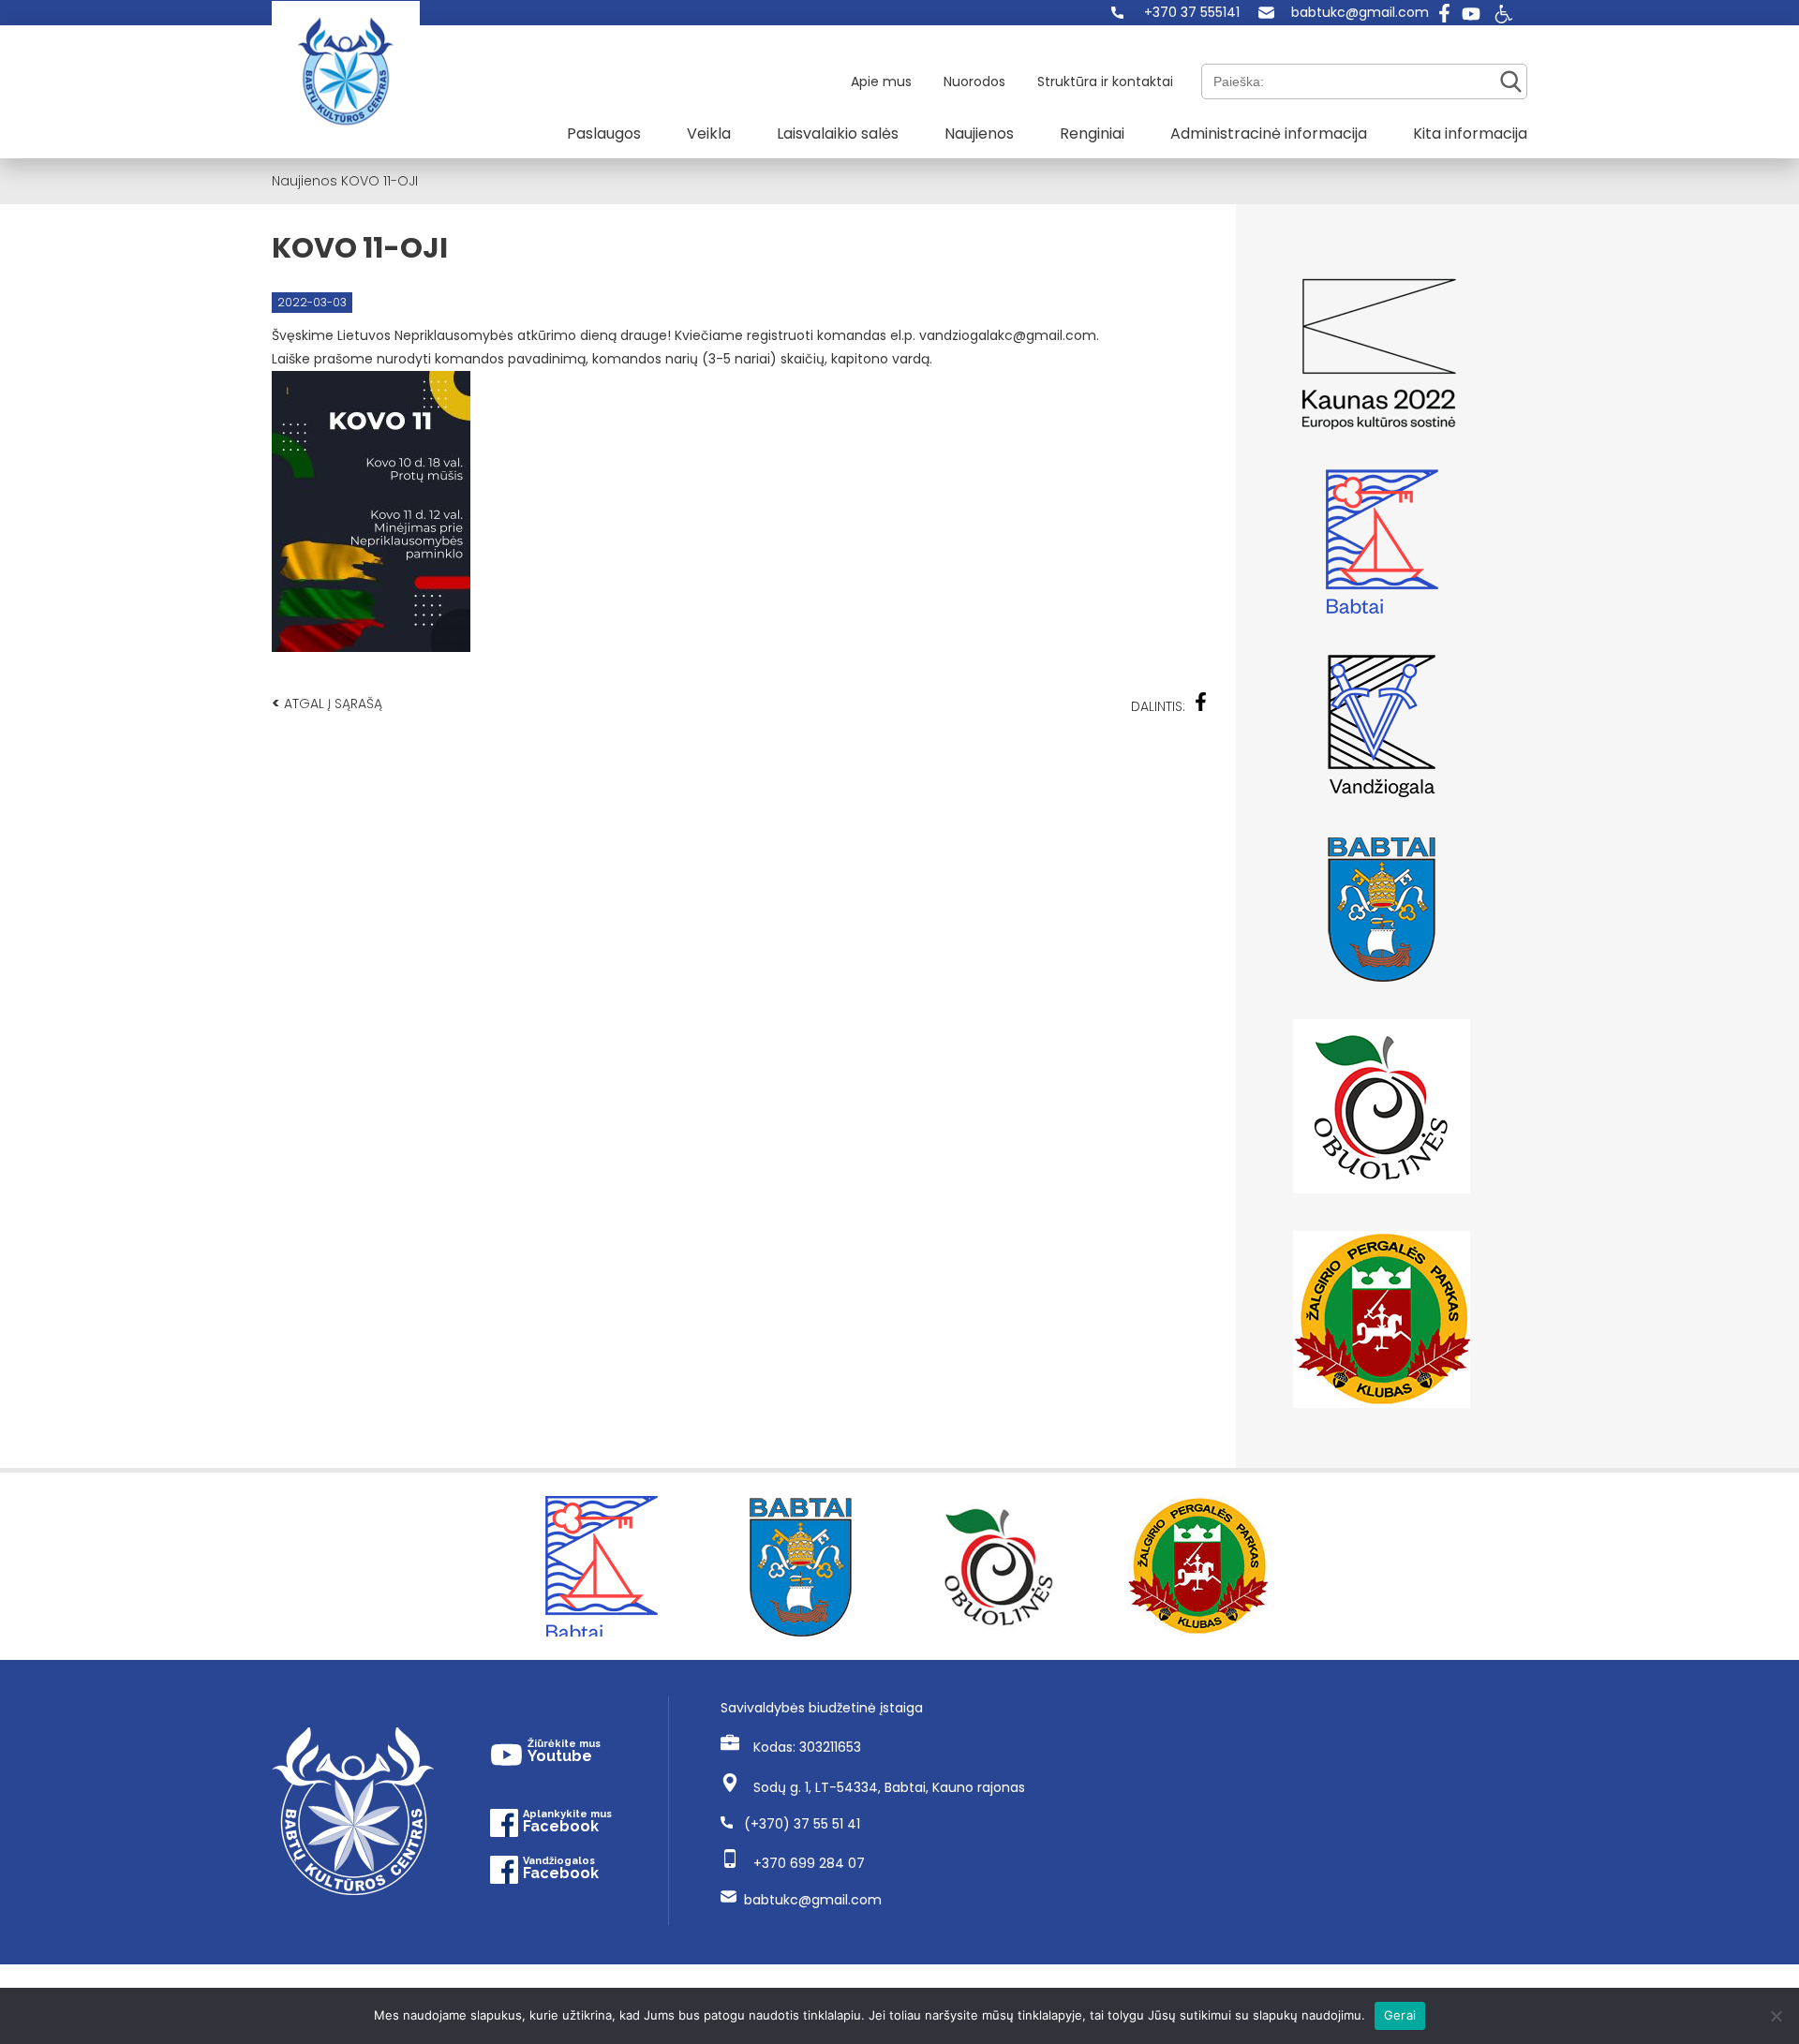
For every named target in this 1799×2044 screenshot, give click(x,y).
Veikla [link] (709, 133)
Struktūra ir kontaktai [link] (1105, 81)
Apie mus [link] (881, 81)
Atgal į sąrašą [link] (327, 703)
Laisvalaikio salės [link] (838, 133)
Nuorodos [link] (974, 81)
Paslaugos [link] (604, 133)
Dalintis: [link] (1158, 706)
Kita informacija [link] (1470, 133)
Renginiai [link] (1092, 133)
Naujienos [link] (979, 133)
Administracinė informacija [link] (1269, 133)
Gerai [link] (1400, 2015)
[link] (1175, 13)
